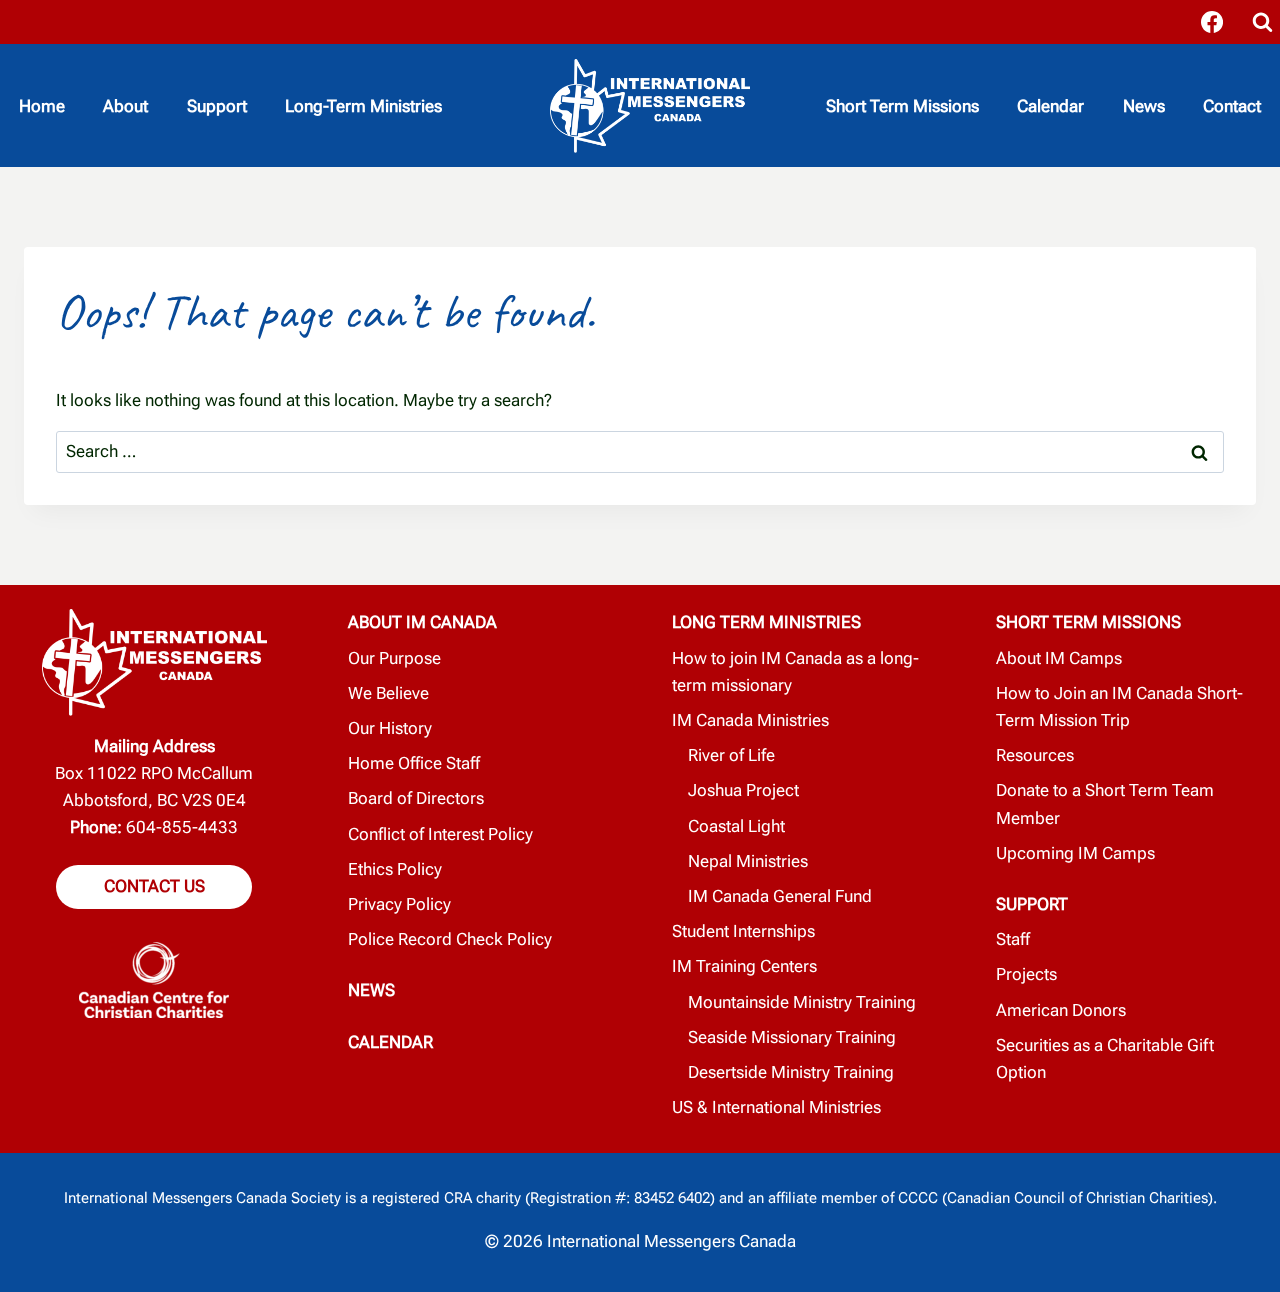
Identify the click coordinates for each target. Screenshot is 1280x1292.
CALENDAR (390, 1042)
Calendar (1050, 106)
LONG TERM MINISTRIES (766, 622)
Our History (390, 728)
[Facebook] (1212, 22)
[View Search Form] (1262, 22)
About (125, 106)
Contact (1232, 106)
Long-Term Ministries (363, 106)
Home (42, 106)
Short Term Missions (902, 106)
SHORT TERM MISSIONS (1088, 622)
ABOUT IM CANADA (422, 622)
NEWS (371, 990)
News (1144, 106)
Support (217, 106)
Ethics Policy (395, 869)
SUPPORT (1032, 904)
